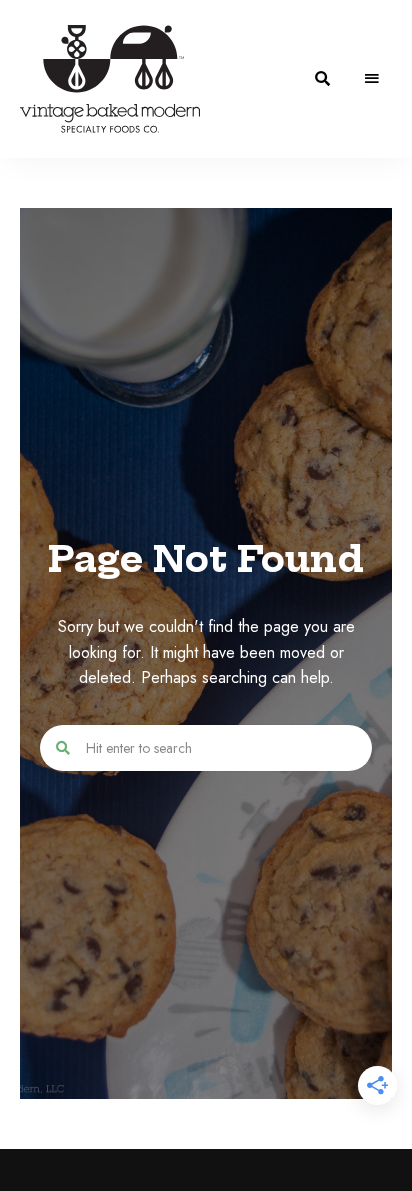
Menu (372, 79)
